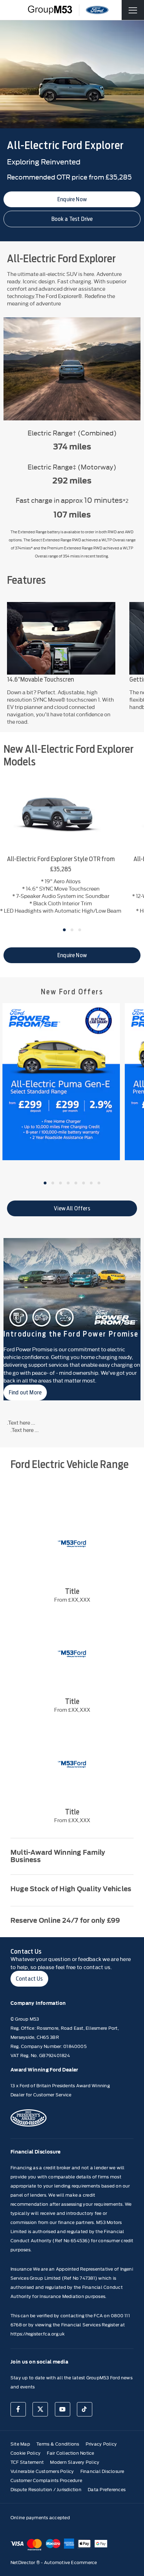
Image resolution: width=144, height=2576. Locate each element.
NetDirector (23, 2562)
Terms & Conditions (58, 2443)
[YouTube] (63, 2409)
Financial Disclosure (102, 2471)
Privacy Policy (101, 2443)
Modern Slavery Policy (75, 2462)
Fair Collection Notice (70, 2453)
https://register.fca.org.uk (38, 2333)
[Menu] (133, 10)
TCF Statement (27, 2462)
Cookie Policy (26, 2453)
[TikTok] (85, 2409)
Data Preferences (107, 2489)
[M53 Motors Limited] (50, 10)
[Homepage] (97, 10)
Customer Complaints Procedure (46, 2480)
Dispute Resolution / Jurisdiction (46, 2489)
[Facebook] (18, 2409)
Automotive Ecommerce (71, 2562)
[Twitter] (40, 2409)
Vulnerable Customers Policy (42, 2471)
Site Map (20, 2443)
